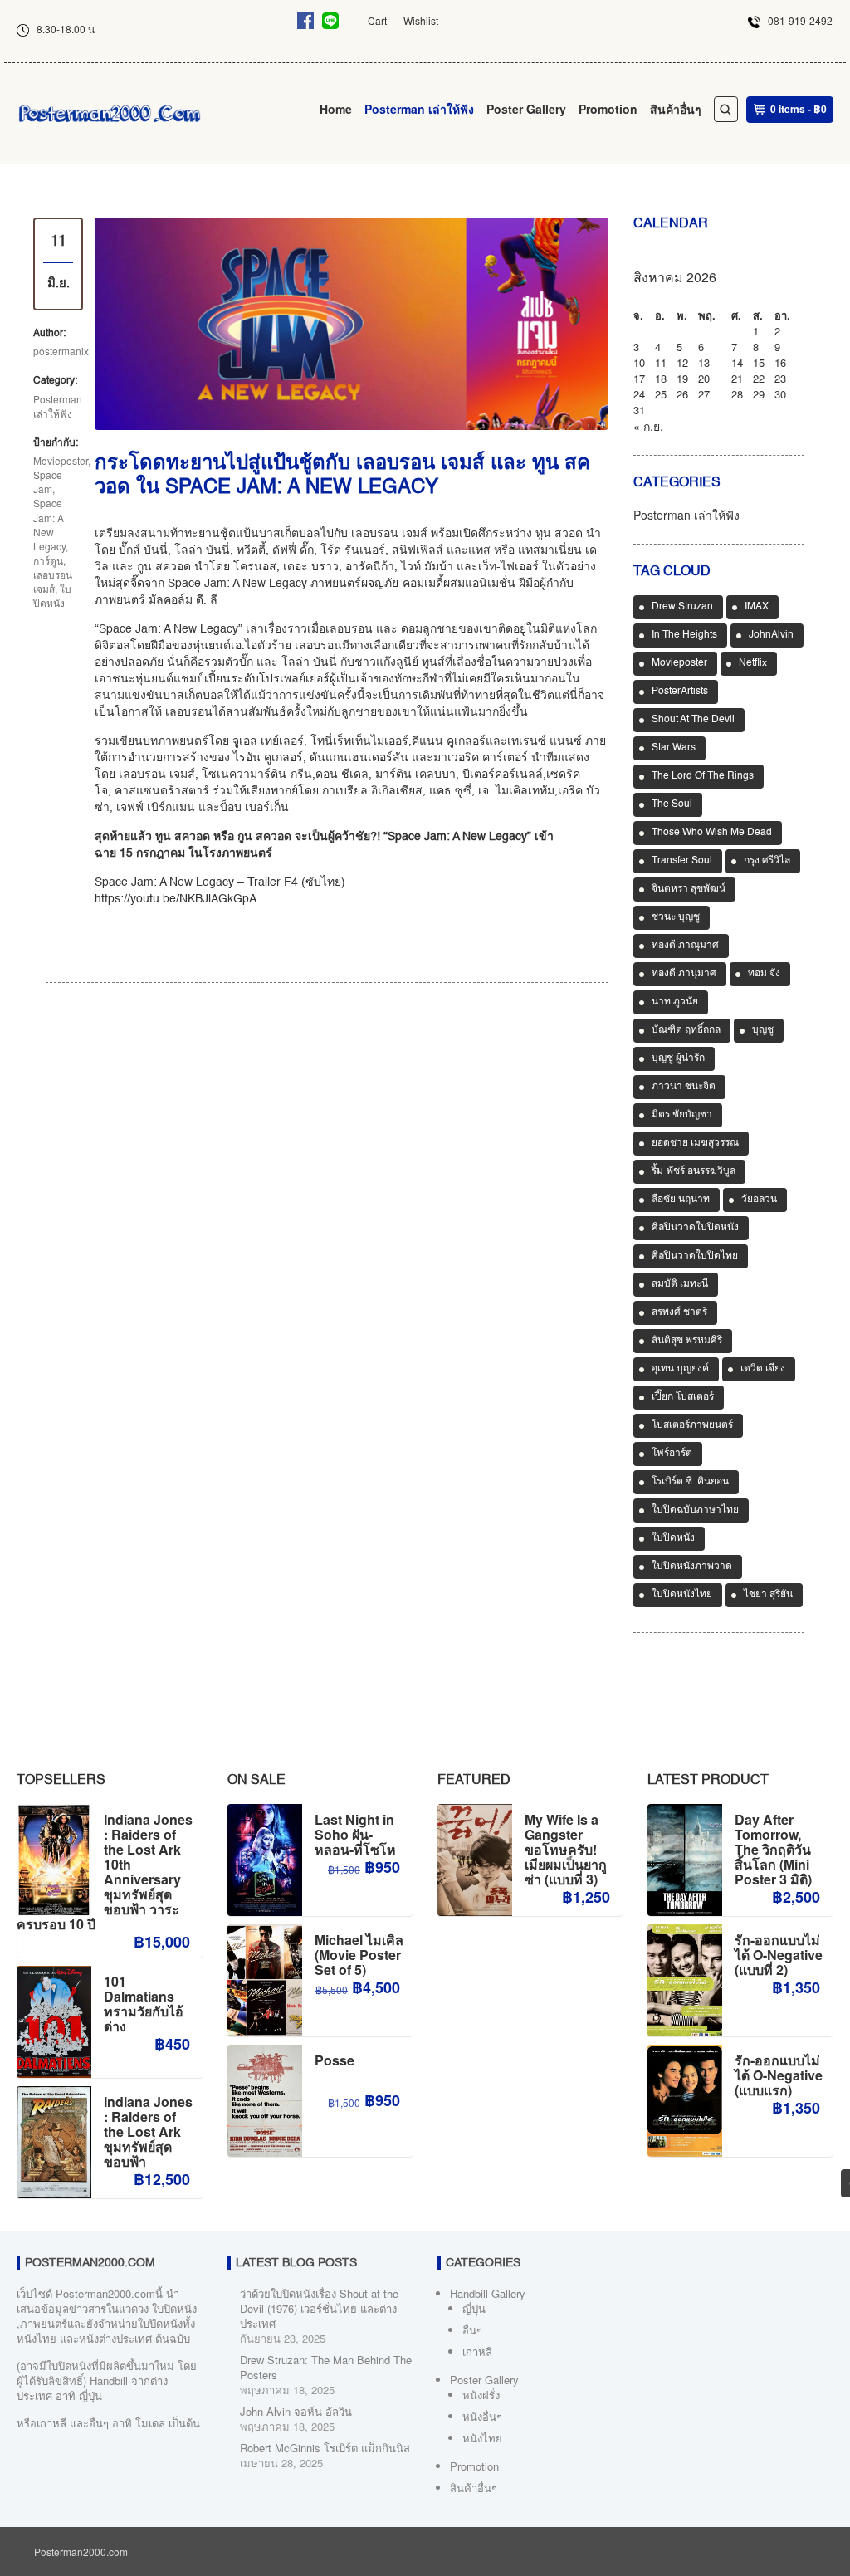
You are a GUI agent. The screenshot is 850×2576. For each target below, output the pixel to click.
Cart (377, 20)
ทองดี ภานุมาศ (684, 974)
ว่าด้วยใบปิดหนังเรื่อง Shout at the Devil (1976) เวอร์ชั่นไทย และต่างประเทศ (319, 2308)
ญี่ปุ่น (474, 2308)
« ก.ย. (648, 426)
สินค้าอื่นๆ (676, 109)
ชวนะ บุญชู (676, 917)
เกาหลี (477, 2351)
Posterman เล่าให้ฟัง (419, 109)
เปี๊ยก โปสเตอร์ (683, 1397)
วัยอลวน (759, 1200)
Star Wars (674, 748)
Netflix (753, 663)
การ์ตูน (48, 560)
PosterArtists (680, 692)
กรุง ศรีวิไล (767, 861)
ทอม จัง (764, 974)
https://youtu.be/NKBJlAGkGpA (176, 899)
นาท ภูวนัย (675, 1002)
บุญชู (763, 1030)
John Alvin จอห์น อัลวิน (296, 2411)
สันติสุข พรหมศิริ (687, 1341)
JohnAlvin (771, 635)
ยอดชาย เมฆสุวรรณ (695, 1143)
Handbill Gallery (488, 2293)
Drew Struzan (682, 607)
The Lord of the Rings (703, 776)
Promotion (608, 109)
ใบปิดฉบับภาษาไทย (695, 1510)
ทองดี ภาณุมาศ (685, 946)
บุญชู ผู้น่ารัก (678, 1058)
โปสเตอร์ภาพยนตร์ (692, 1425)
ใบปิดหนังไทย (682, 1595)
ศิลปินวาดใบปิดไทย (695, 1256)
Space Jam (48, 481)
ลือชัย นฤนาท (681, 1200)
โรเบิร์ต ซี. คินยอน (690, 1482)
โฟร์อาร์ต (672, 1454)
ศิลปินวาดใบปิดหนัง (695, 1228)
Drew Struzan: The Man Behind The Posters (326, 2367)
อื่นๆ (472, 2330)
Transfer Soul (682, 861)
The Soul (672, 804)
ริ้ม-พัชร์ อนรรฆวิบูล (694, 1171)
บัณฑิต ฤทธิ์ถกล (686, 1030)
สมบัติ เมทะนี (680, 1284)
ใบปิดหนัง (52, 595)
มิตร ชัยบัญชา (682, 1115)
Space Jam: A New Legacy (49, 524)
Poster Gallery (526, 109)
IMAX (757, 607)
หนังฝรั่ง (481, 2395)
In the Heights (684, 635)
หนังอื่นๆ (482, 2416)
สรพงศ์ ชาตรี (679, 1312)
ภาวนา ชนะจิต (684, 1087)
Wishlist (421, 20)
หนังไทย (482, 2438)
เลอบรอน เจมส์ (53, 581)
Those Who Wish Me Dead (712, 833)
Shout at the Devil (693, 720)
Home (336, 109)
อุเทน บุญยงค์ (680, 1369)
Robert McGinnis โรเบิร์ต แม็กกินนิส (325, 2448)
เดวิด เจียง (763, 1369)
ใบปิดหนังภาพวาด (692, 1567)
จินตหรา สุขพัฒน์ (689, 889)
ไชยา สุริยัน (768, 1595)
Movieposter (61, 460)
